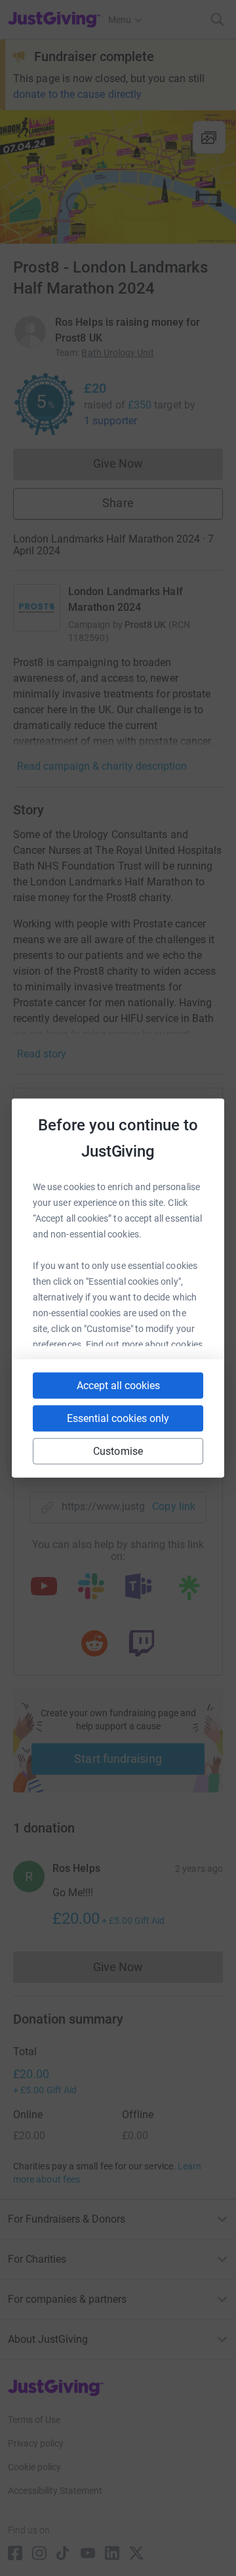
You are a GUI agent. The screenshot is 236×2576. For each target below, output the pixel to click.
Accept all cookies (118, 1386)
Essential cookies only (118, 1418)
